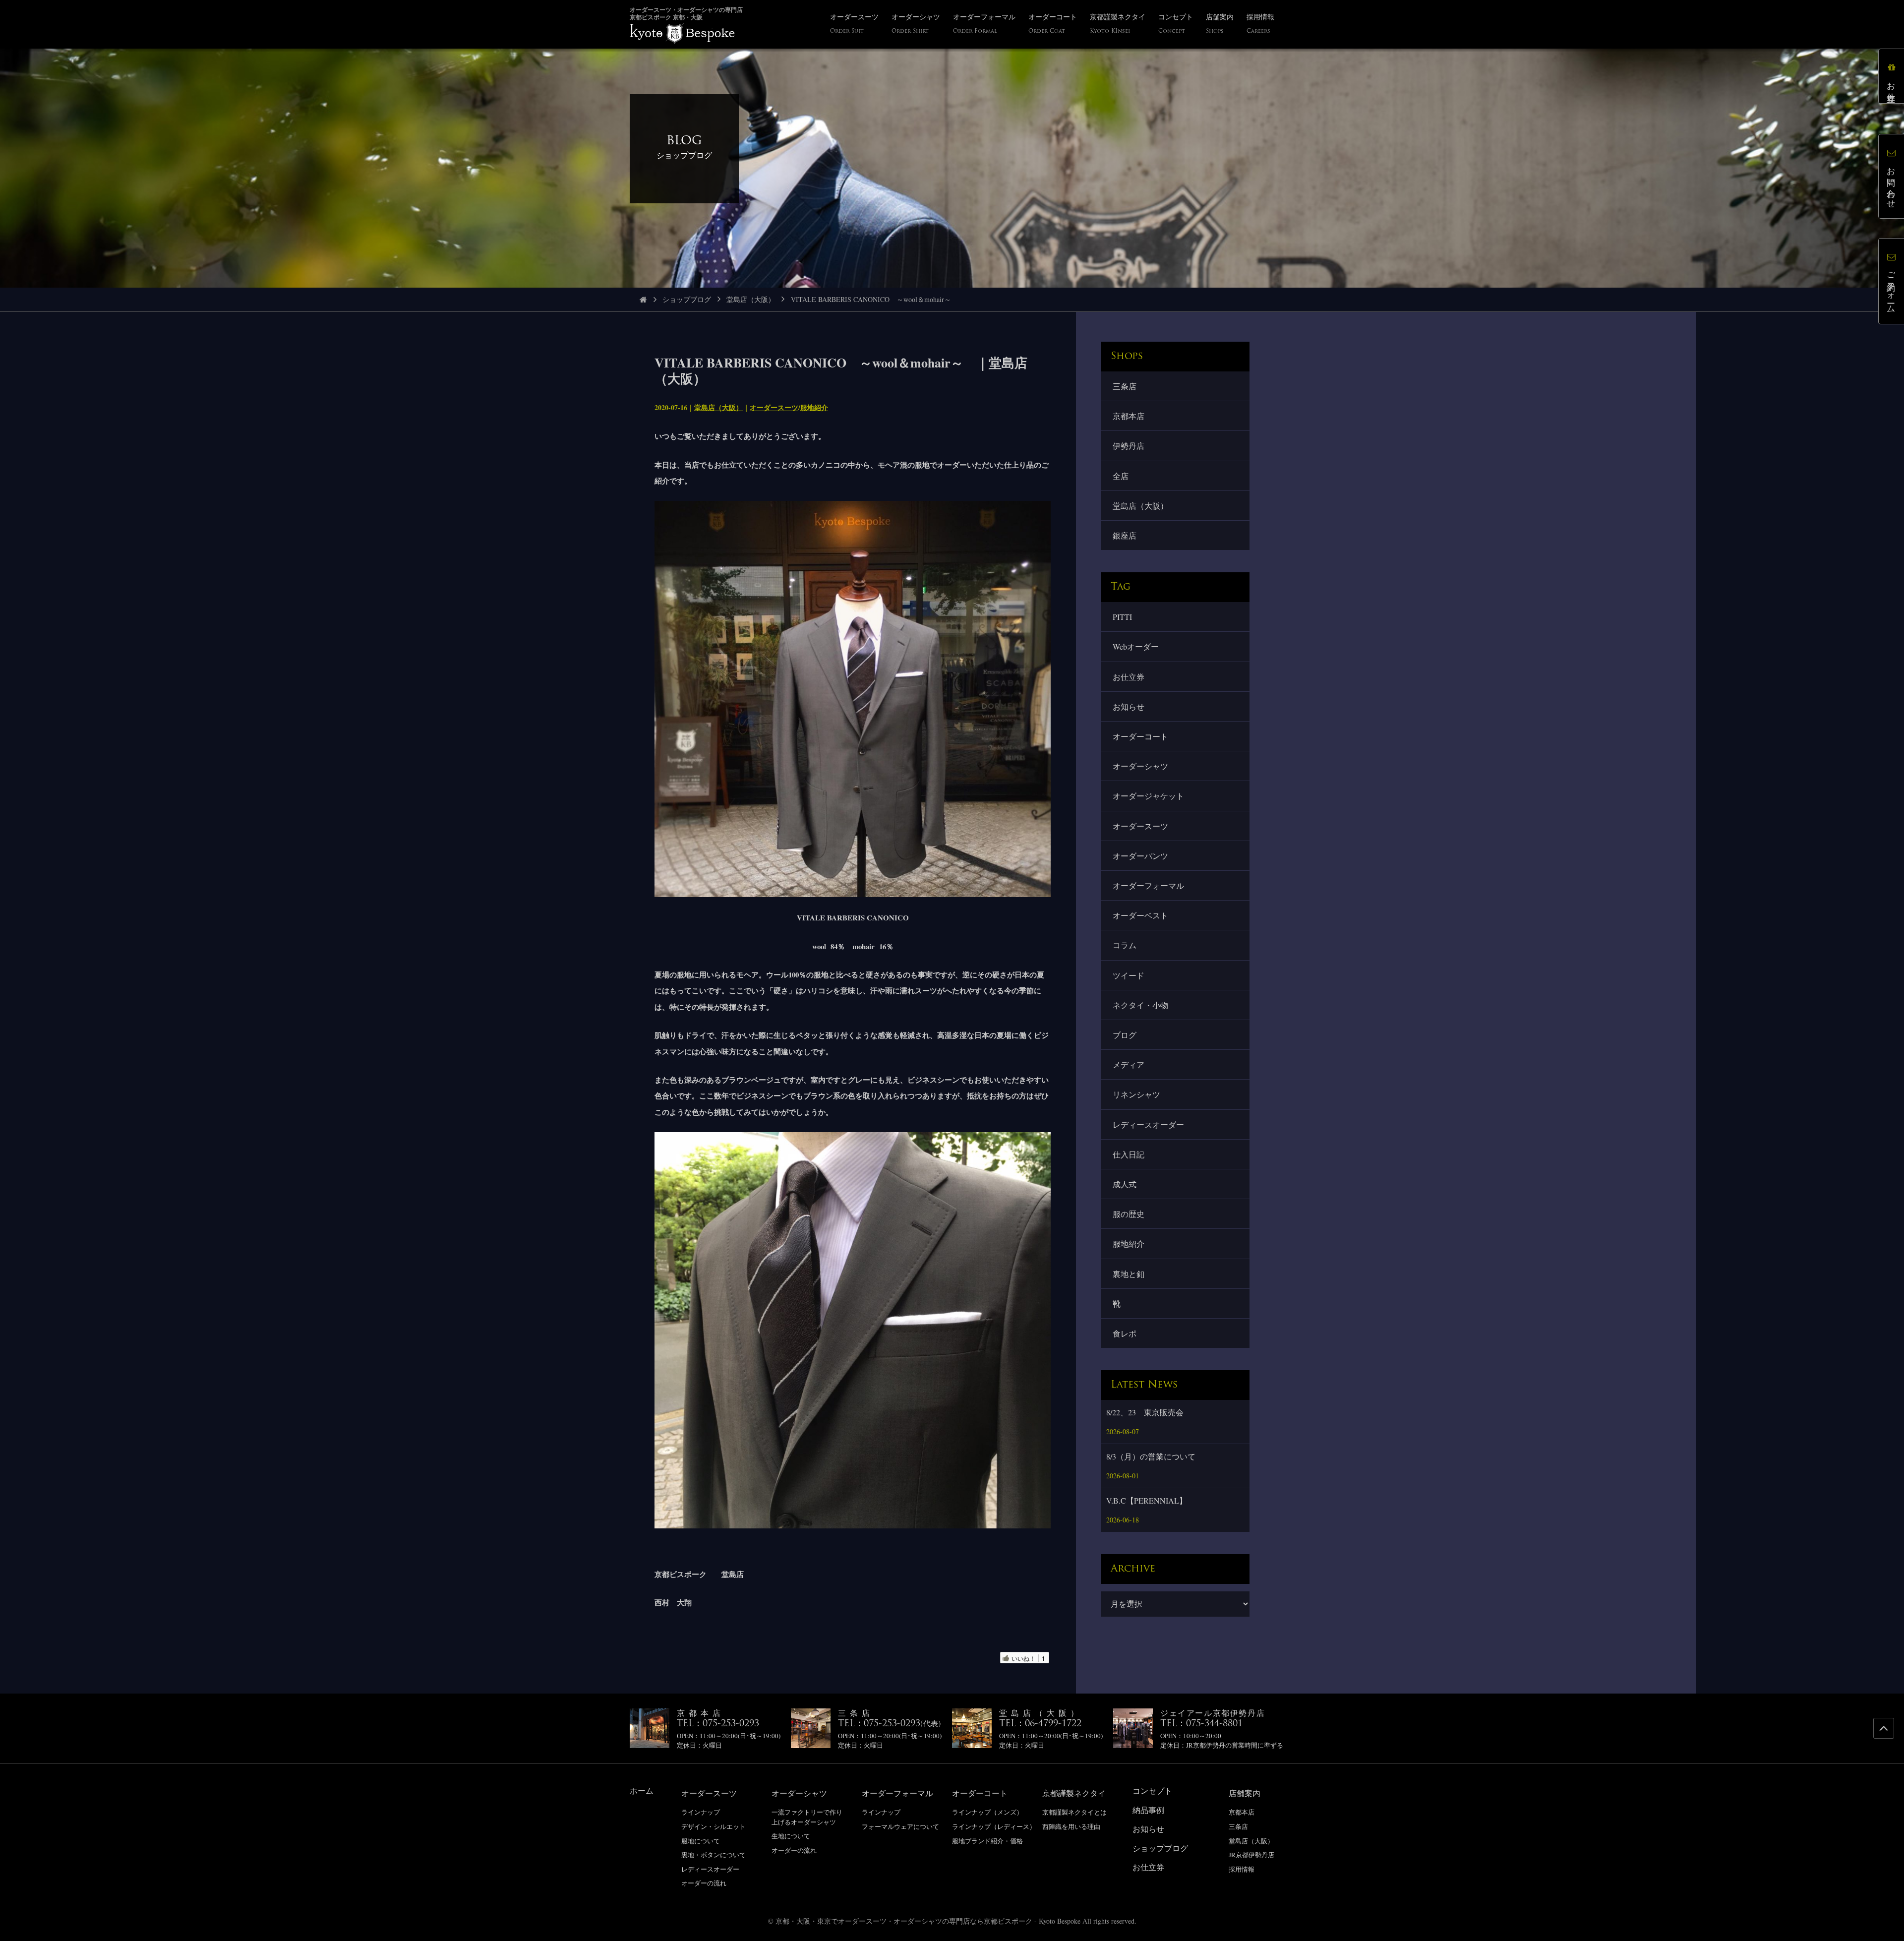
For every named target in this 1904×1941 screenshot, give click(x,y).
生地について (791, 1836)
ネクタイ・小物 (1140, 1005)
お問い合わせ (1891, 183)
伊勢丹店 (1129, 446)
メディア (1129, 1064)
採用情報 (1242, 1869)
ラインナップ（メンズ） (987, 1812)
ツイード (1129, 975)
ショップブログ (687, 299)
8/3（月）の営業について (1151, 1456)
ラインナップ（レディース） (994, 1826)
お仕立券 (1129, 677)
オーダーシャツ (1140, 766)
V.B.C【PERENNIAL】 (1147, 1500)
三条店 (1125, 386)
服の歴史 (1129, 1214)
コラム (1125, 945)
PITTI (1122, 617)
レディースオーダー (1148, 1124)
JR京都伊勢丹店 (1251, 1855)
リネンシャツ (1136, 1094)
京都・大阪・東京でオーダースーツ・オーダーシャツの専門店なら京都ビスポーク (904, 1921)
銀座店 (1125, 535)
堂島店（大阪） (751, 299)
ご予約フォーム (1891, 288)
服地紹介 (814, 407)
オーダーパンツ (1140, 856)
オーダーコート (1140, 736)
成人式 (1125, 1184)
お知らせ (1129, 706)
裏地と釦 (1129, 1274)
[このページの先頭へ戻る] (1884, 1728)
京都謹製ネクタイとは (1074, 1812)
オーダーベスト (1140, 915)
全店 (1121, 476)
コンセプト (1152, 1790)
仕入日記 (1129, 1154)
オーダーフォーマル (1148, 885)
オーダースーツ (774, 407)
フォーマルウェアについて (900, 1826)
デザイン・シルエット (714, 1826)
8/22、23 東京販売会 (1145, 1412)
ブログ (1125, 1035)
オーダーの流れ (704, 1883)
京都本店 (1129, 416)
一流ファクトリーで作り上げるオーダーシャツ (807, 1817)
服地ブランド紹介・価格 (987, 1841)
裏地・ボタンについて (714, 1855)
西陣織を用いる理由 (1071, 1826)
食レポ (1125, 1333)
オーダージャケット (1148, 796)
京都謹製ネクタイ (1074, 1793)
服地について (701, 1841)
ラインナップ (701, 1812)
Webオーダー (1136, 646)
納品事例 (1148, 1810)
